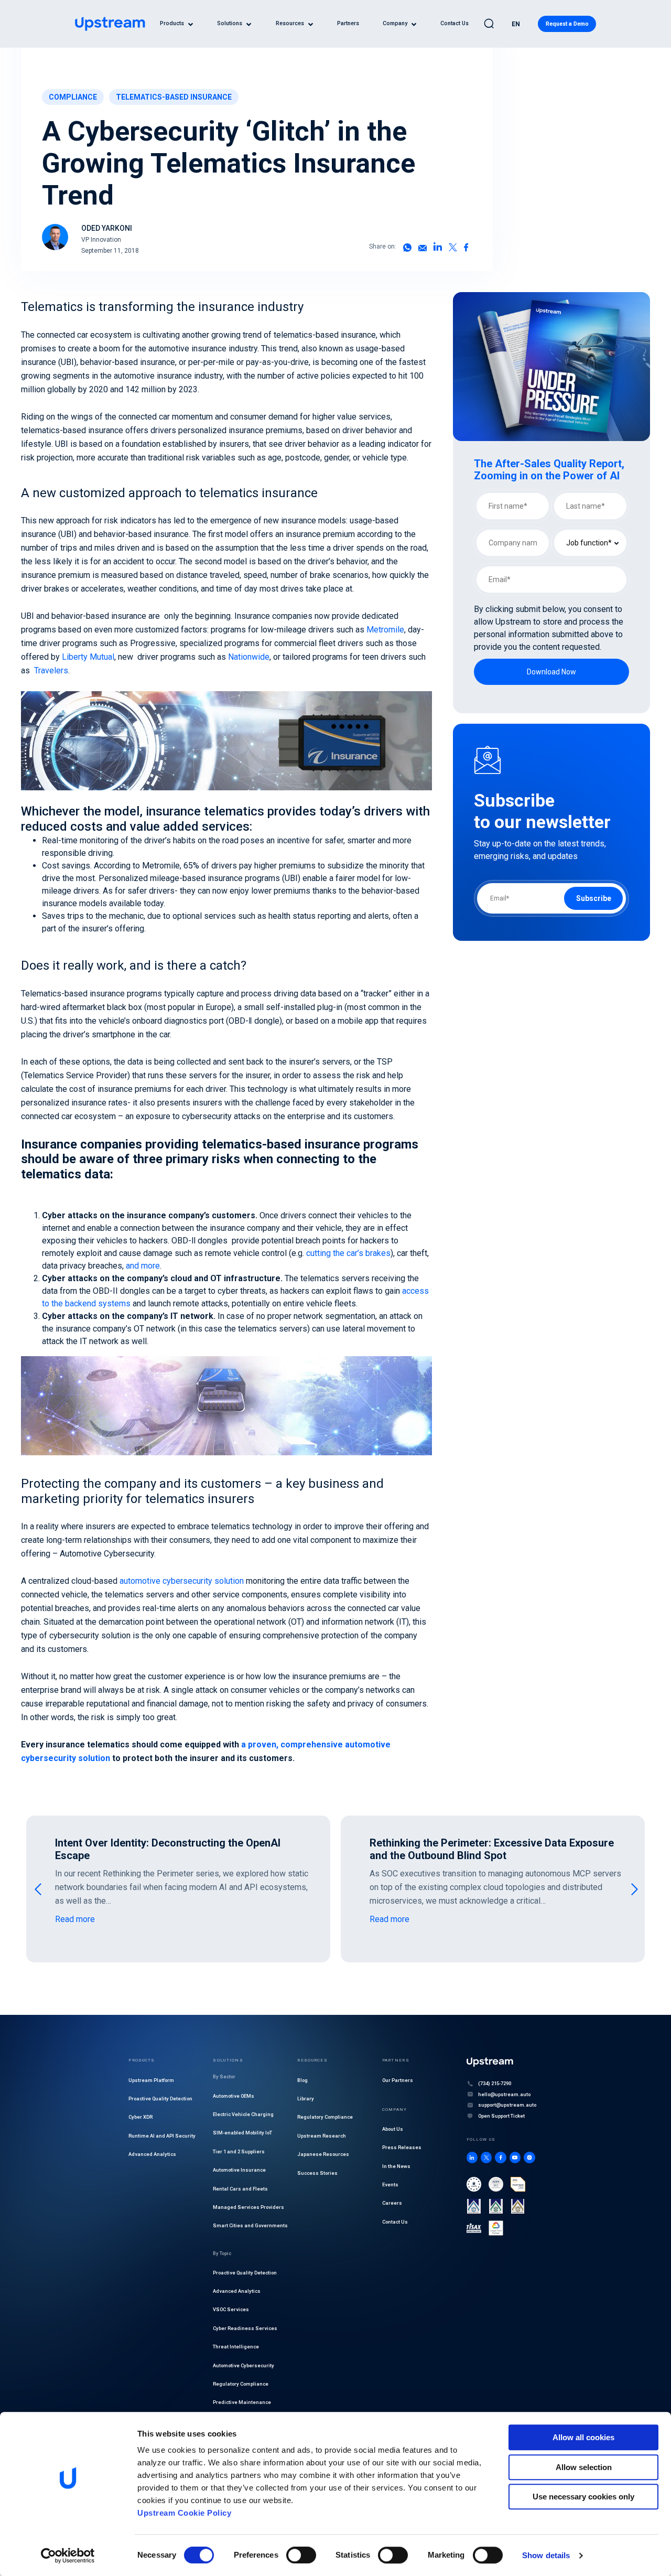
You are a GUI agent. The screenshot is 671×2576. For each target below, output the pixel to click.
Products (172, 24)
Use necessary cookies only (583, 2497)
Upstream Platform (151, 2080)
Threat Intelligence (236, 2347)
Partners (348, 24)
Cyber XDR (140, 2117)
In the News (396, 2166)
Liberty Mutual (88, 657)
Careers (392, 2203)
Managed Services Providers (248, 2207)
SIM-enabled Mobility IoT (242, 2133)
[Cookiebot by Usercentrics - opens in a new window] (68, 2556)
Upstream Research (322, 2136)
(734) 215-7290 (495, 2084)
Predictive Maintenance (242, 2403)
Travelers (51, 670)
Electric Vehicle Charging (243, 2114)
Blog (302, 2080)
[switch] (301, 2555)
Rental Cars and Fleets (240, 2189)
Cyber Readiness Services (245, 2328)
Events (390, 2185)
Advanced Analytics (152, 2155)
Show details (546, 2555)
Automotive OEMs (234, 2096)
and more (143, 1266)
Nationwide (249, 657)
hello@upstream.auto (504, 2094)
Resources (290, 24)
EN (516, 24)
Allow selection (584, 2467)
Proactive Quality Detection (160, 2099)
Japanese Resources (323, 2155)
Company (395, 24)
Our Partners (398, 2080)
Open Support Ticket (501, 2116)
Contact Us (454, 24)
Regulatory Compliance (241, 2384)
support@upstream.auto (507, 2105)
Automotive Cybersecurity (243, 2365)
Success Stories (317, 2173)
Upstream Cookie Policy (184, 2513)
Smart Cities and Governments (250, 2226)
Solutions (230, 24)
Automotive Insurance (239, 2170)
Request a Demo (567, 24)
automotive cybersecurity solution (182, 1581)
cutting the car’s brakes (348, 1253)
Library (306, 2099)
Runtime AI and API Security (162, 2136)
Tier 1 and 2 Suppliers (239, 2151)
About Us (393, 2129)
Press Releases (402, 2148)
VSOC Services (231, 2310)
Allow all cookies (583, 2437)
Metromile (385, 630)
